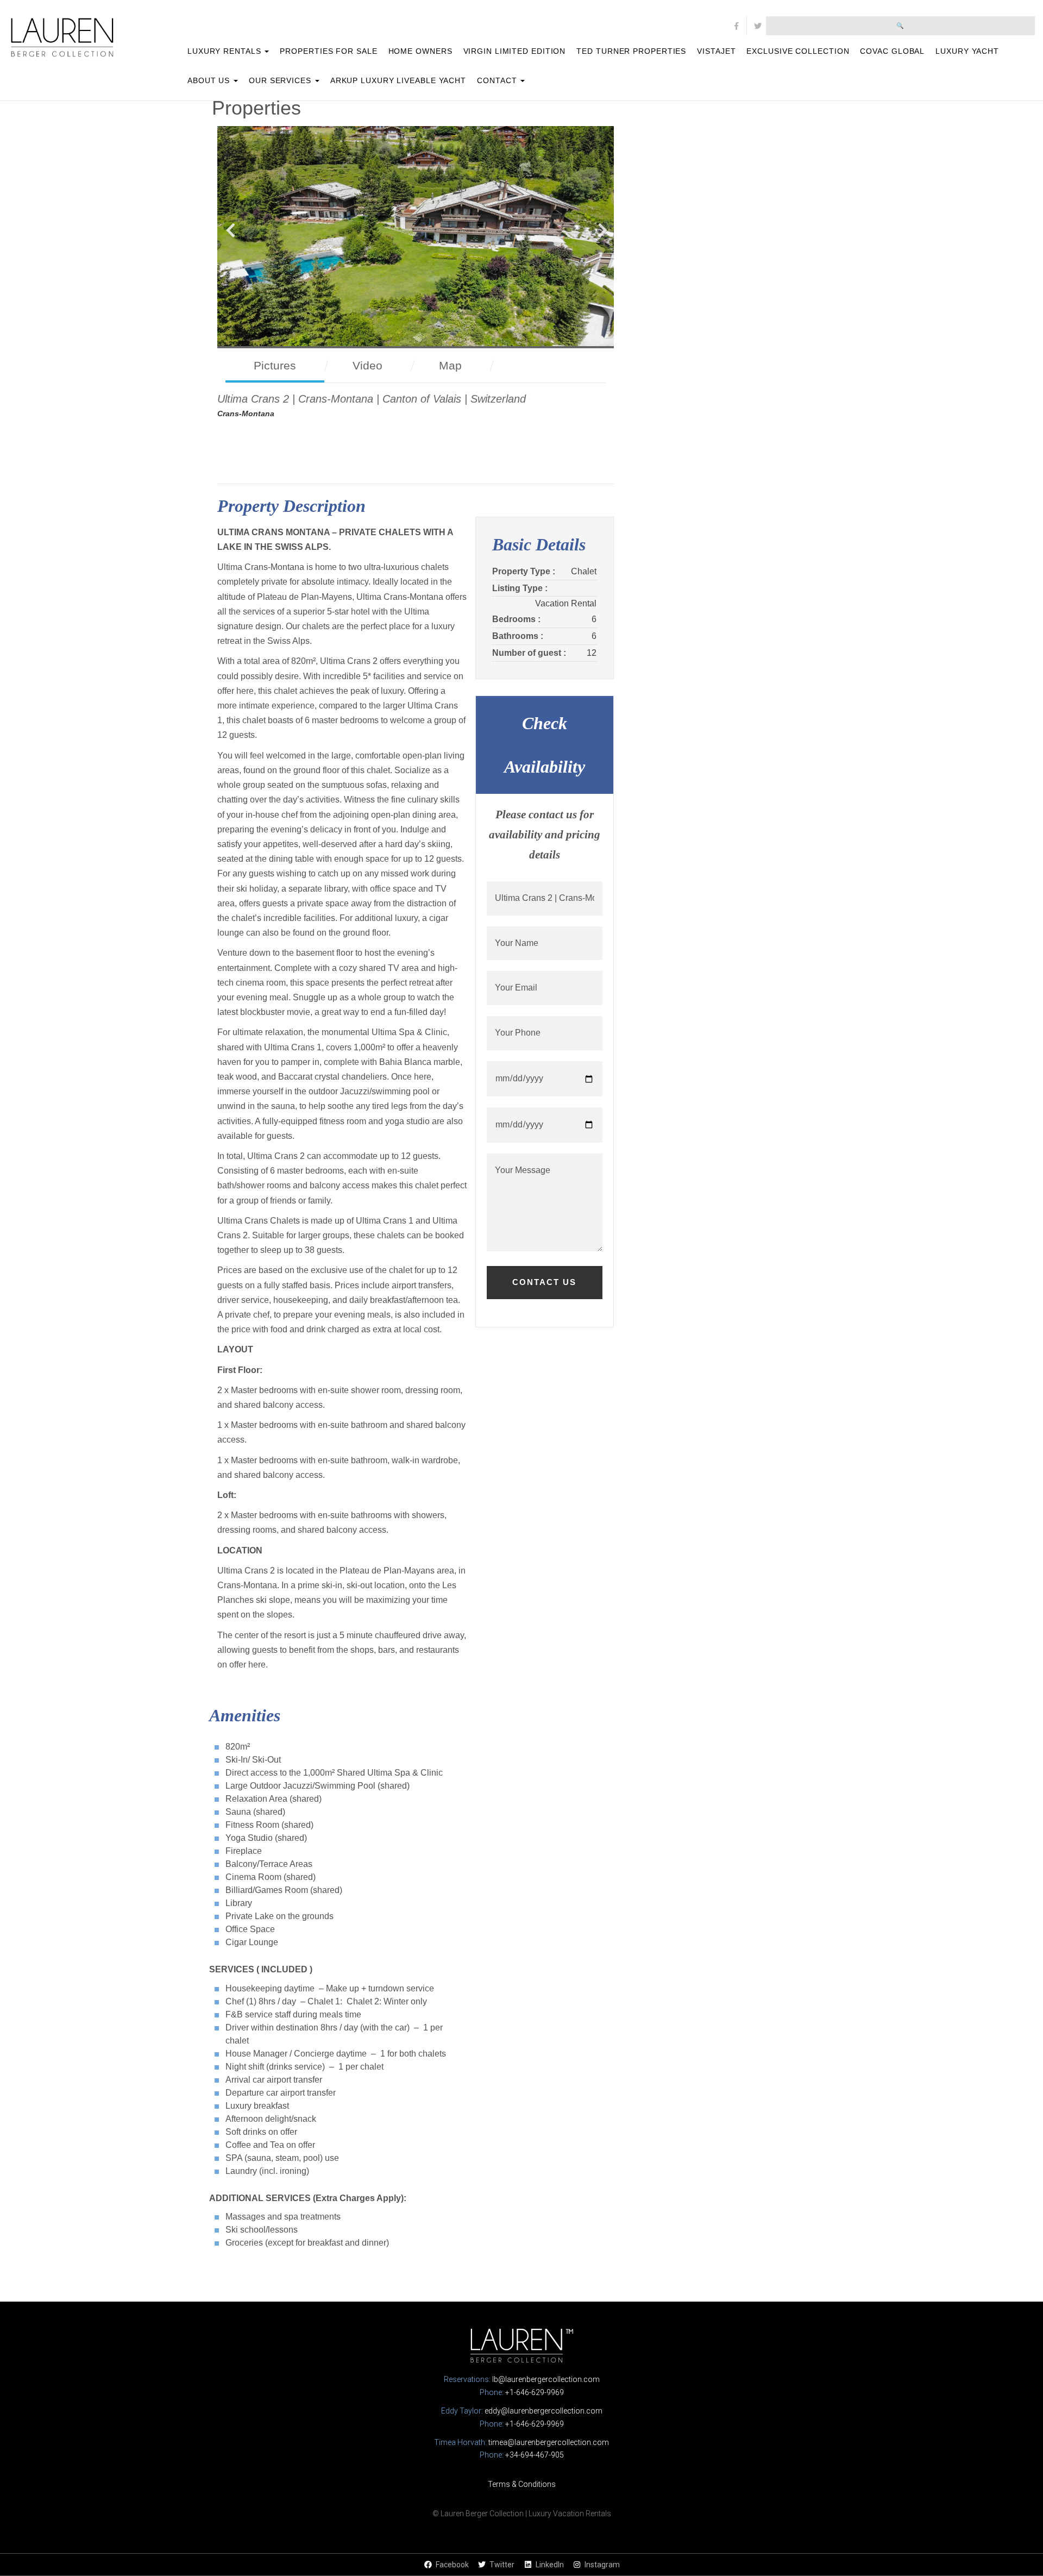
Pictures (275, 365)
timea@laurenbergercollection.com (549, 2442)
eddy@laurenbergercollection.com (544, 2411)
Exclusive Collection (798, 51)
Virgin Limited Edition (515, 51)
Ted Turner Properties (631, 51)
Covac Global (892, 51)
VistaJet (716, 51)
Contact (498, 80)
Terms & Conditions (522, 2484)
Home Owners (420, 51)
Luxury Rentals (226, 51)
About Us (210, 80)
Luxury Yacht (967, 51)
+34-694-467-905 (535, 2455)
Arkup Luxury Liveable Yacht (398, 80)
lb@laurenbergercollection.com (546, 2379)
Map (450, 365)
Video (367, 365)
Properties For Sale (328, 51)
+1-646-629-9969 (535, 2392)
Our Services (281, 80)
